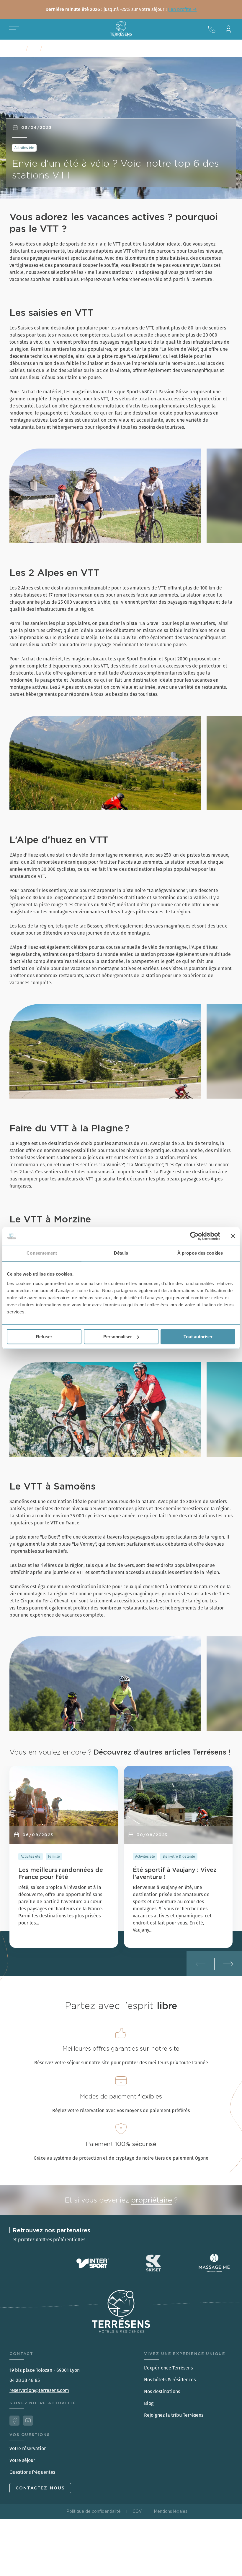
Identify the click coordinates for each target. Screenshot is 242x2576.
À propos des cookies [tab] (200, 1253)
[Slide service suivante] (228, 1964)
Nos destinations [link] (162, 2391)
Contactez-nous (40, 2488)
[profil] (228, 29)
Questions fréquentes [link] (32, 2472)
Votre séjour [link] (22, 2460)
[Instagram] (28, 2421)
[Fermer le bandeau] (233, 1236)
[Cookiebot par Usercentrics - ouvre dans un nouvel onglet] (194, 1236)
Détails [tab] (121, 1253)
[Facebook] (14, 2421)
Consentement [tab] (42, 1253)
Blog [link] (149, 2403)
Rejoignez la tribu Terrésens (174, 2415)
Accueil (17, 49)
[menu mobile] (14, 29)
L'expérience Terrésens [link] (168, 2368)
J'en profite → (182, 9)
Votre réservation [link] (28, 2449)
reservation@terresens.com (39, 2390)
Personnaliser (118, 1337)
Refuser (44, 1337)
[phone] (212, 29)
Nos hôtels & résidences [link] (170, 2380)
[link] (121, 9)
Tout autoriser (198, 1337)
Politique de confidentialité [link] (94, 2511)
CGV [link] (137, 2511)
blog (34, 49)
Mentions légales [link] (171, 2511)
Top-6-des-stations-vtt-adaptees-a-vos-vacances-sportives (109, 49)
